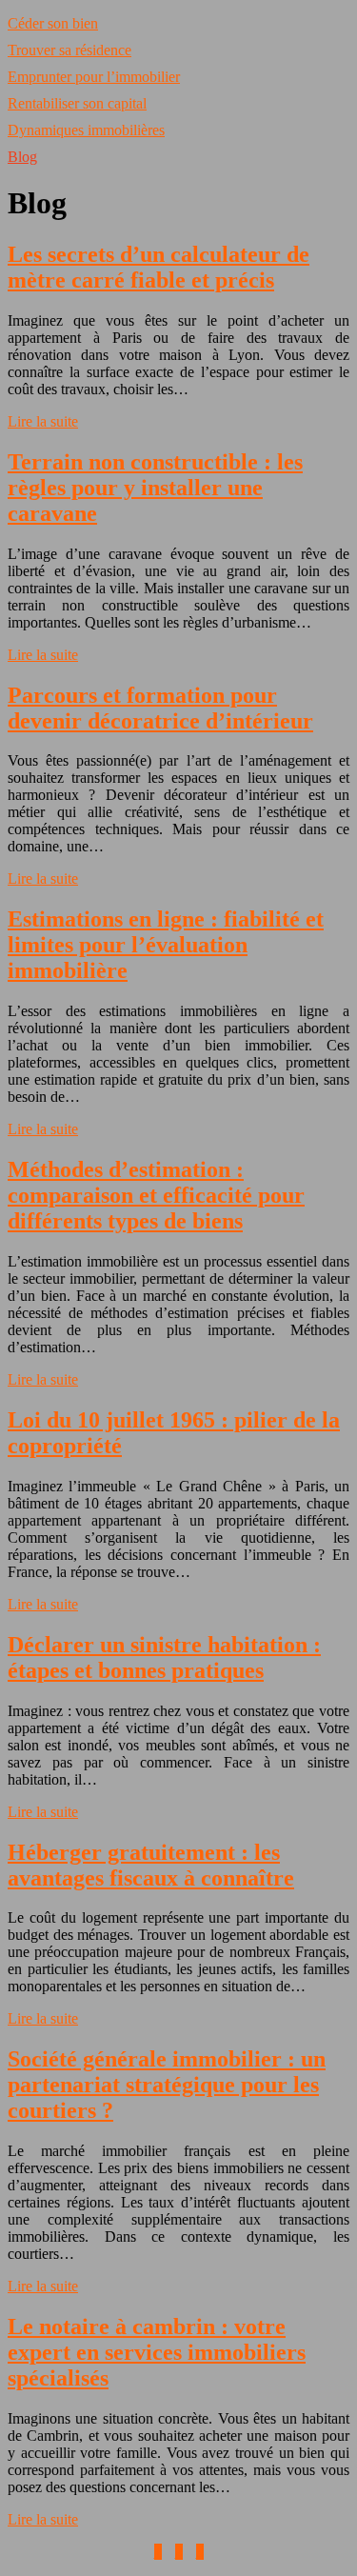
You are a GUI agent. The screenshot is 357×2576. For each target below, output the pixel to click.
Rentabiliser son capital (77, 103)
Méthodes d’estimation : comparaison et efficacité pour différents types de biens (156, 1195)
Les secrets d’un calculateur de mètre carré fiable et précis (159, 267)
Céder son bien (53, 23)
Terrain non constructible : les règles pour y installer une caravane (155, 488)
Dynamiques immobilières (86, 130)
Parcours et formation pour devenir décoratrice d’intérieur (160, 708)
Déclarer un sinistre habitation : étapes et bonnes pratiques (164, 1657)
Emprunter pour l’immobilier (94, 77)
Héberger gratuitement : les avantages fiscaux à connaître (151, 1865)
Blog (22, 157)
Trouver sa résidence (69, 50)
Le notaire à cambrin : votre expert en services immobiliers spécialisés (157, 2352)
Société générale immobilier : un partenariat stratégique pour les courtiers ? (167, 2085)
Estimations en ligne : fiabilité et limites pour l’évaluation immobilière (166, 945)
